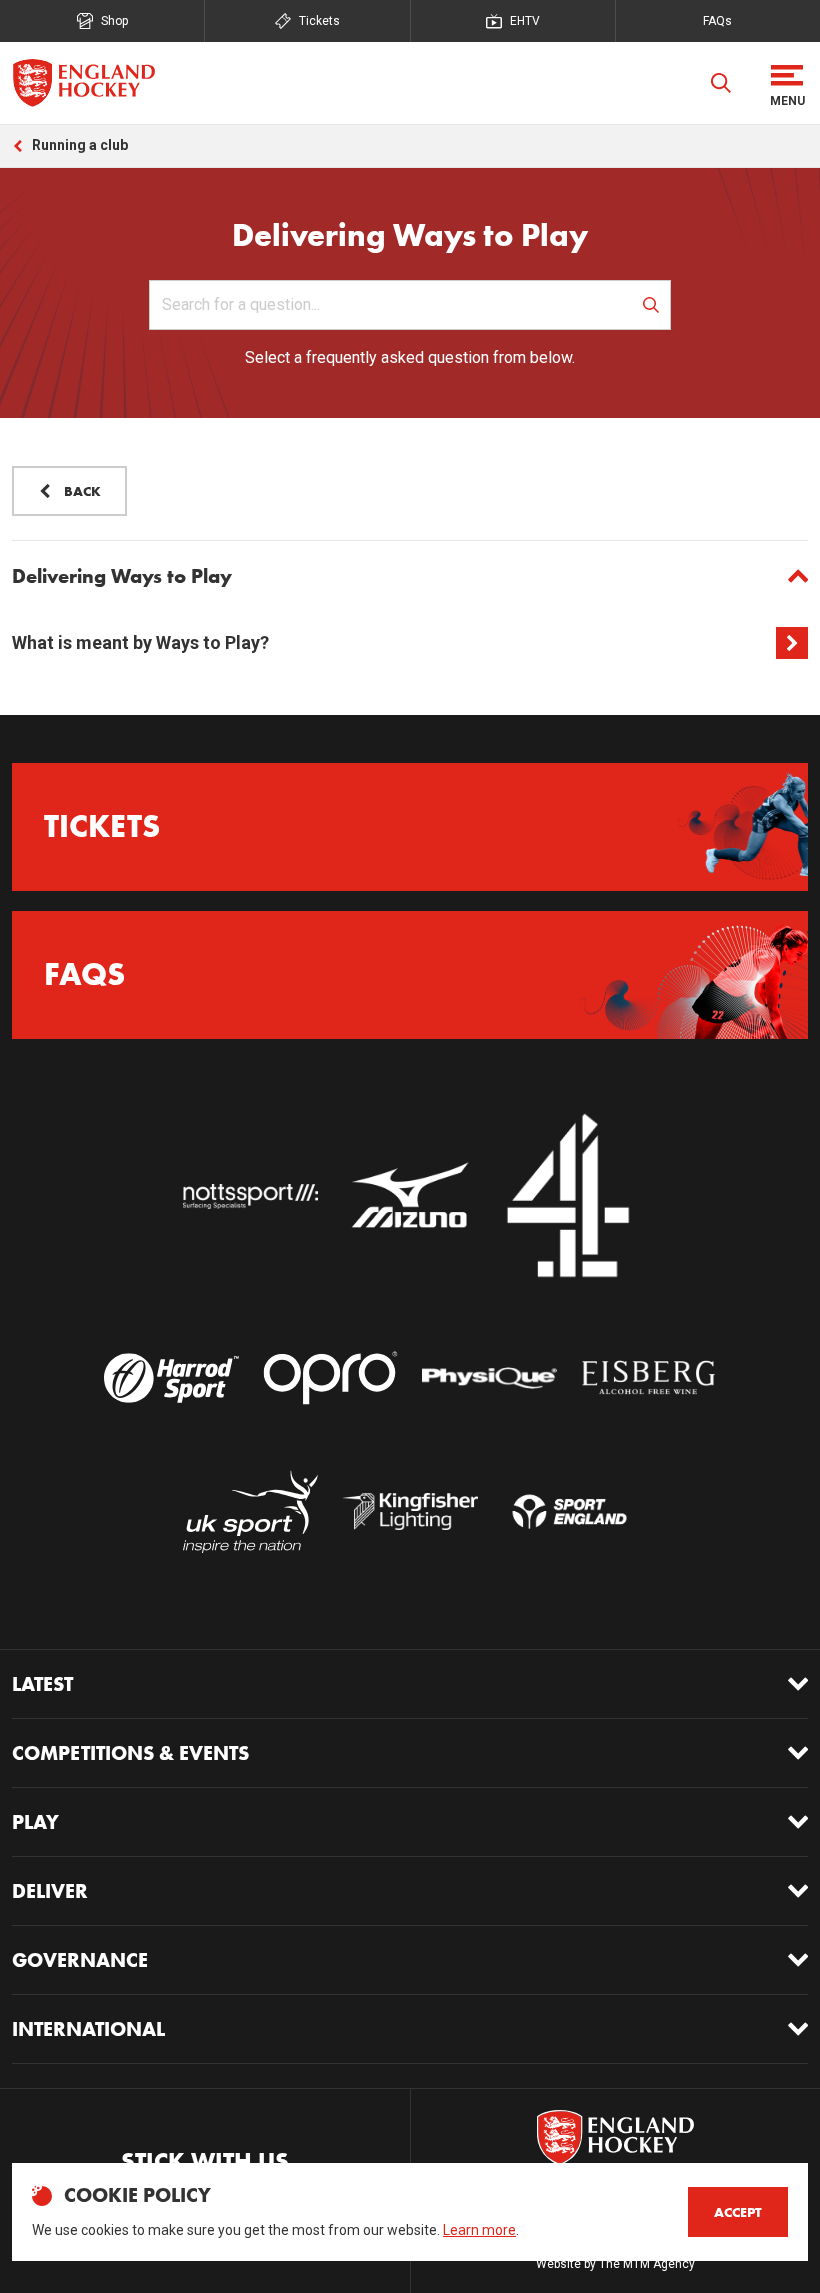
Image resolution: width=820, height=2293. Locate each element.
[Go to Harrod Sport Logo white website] (171, 1377)
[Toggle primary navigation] (787, 83)
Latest (42, 1684)
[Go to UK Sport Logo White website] (250, 1512)
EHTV (525, 21)
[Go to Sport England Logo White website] (569, 1512)
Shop (114, 21)
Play (35, 1822)
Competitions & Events (130, 1753)
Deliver (50, 1891)
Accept (738, 2212)
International (88, 2029)
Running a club (80, 145)
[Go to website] (250, 1197)
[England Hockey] (83, 83)
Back (82, 491)
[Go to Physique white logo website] (489, 1377)
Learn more (479, 2230)
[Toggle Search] (721, 83)
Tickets (319, 21)
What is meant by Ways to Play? (140, 642)
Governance (80, 1960)
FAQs (717, 21)
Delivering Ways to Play (122, 576)
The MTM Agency (647, 2264)
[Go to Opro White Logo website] (330, 1377)
